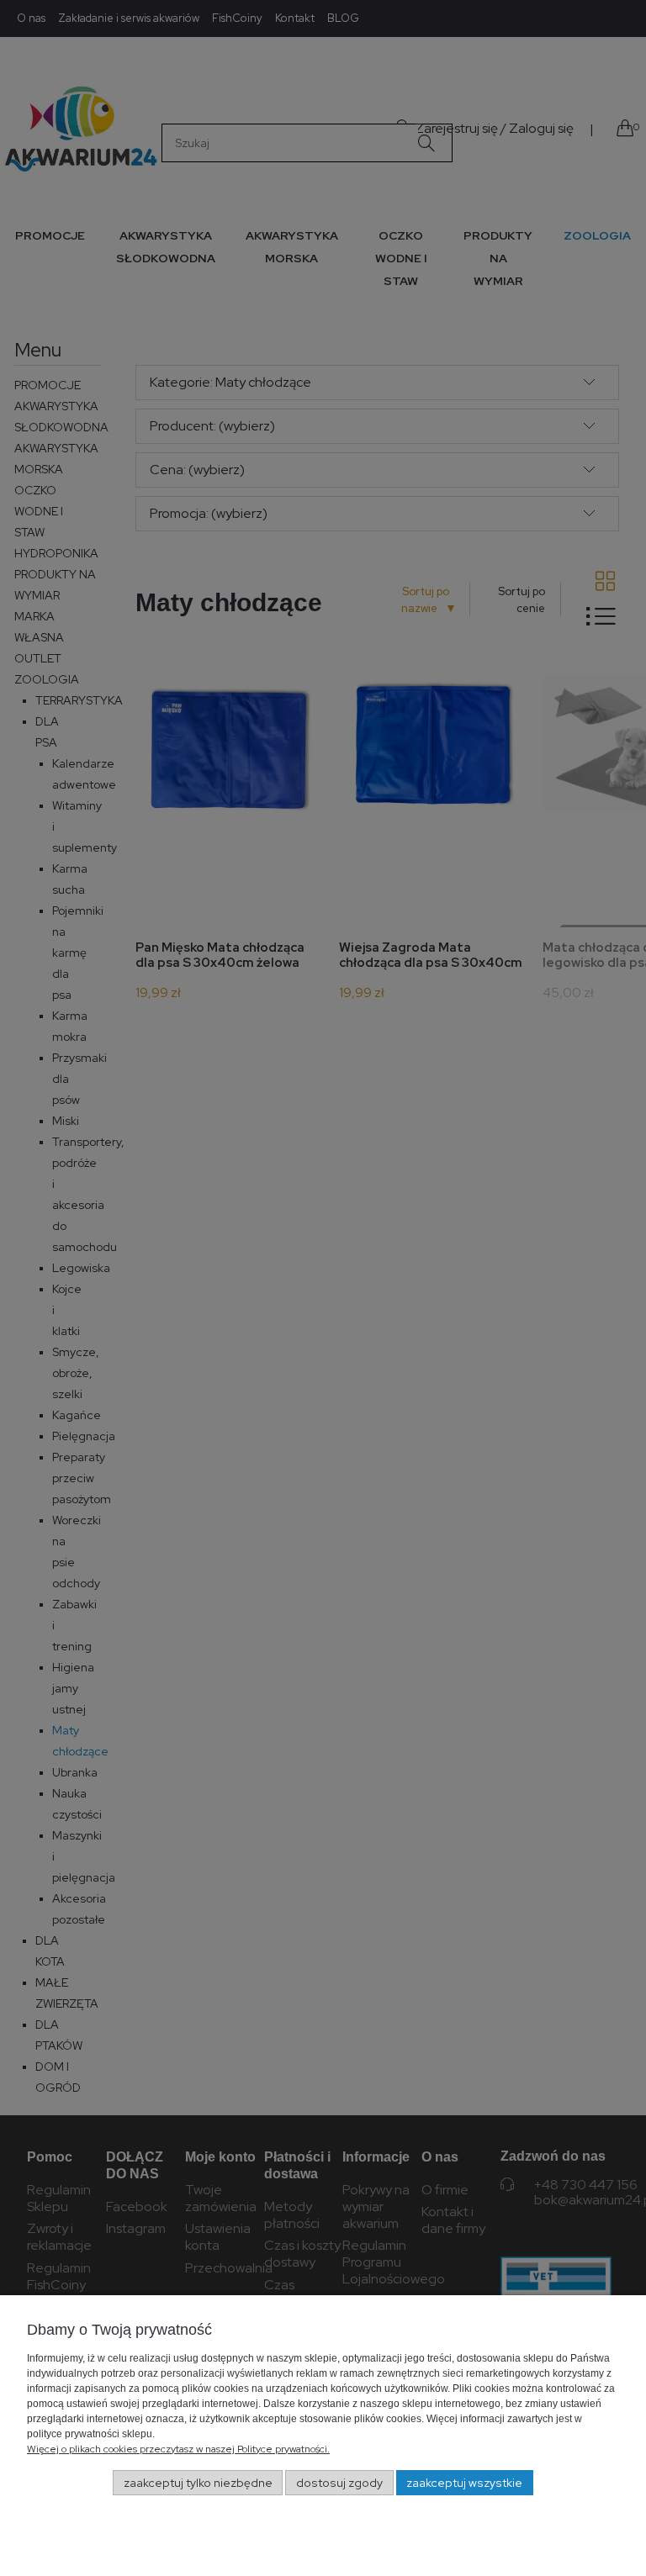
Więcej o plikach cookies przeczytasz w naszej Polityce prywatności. (178, 2449)
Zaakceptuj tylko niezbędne (198, 2483)
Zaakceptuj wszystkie (464, 2483)
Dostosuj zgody (339, 2483)
